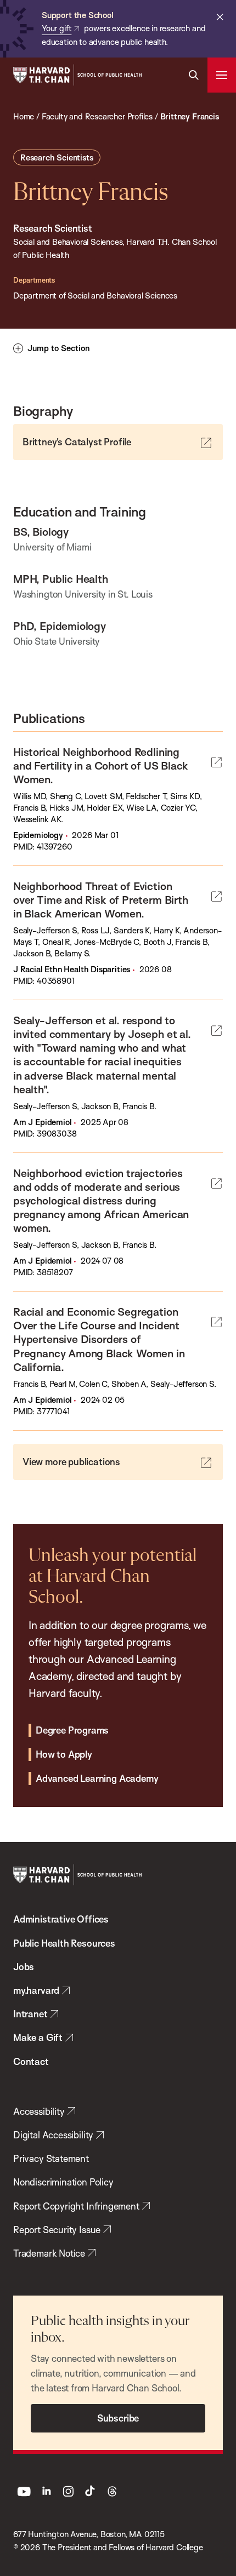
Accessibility (39, 2111)
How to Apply (64, 1754)
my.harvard (36, 1990)
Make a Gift (38, 2037)
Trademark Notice (49, 2253)
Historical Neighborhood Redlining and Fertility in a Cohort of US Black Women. (101, 765)
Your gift (57, 28)
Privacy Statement (51, 2158)
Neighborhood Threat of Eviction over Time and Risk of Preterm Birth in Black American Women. (101, 900)
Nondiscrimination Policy (63, 2182)
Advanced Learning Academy (97, 1778)
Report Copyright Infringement (76, 2206)
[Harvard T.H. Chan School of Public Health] (77, 1875)
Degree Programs (72, 1730)
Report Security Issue (57, 2230)
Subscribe (118, 2418)
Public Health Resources (64, 1943)
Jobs (24, 1967)
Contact (31, 2061)
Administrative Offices (61, 1919)
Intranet (30, 2014)
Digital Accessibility (53, 2135)
